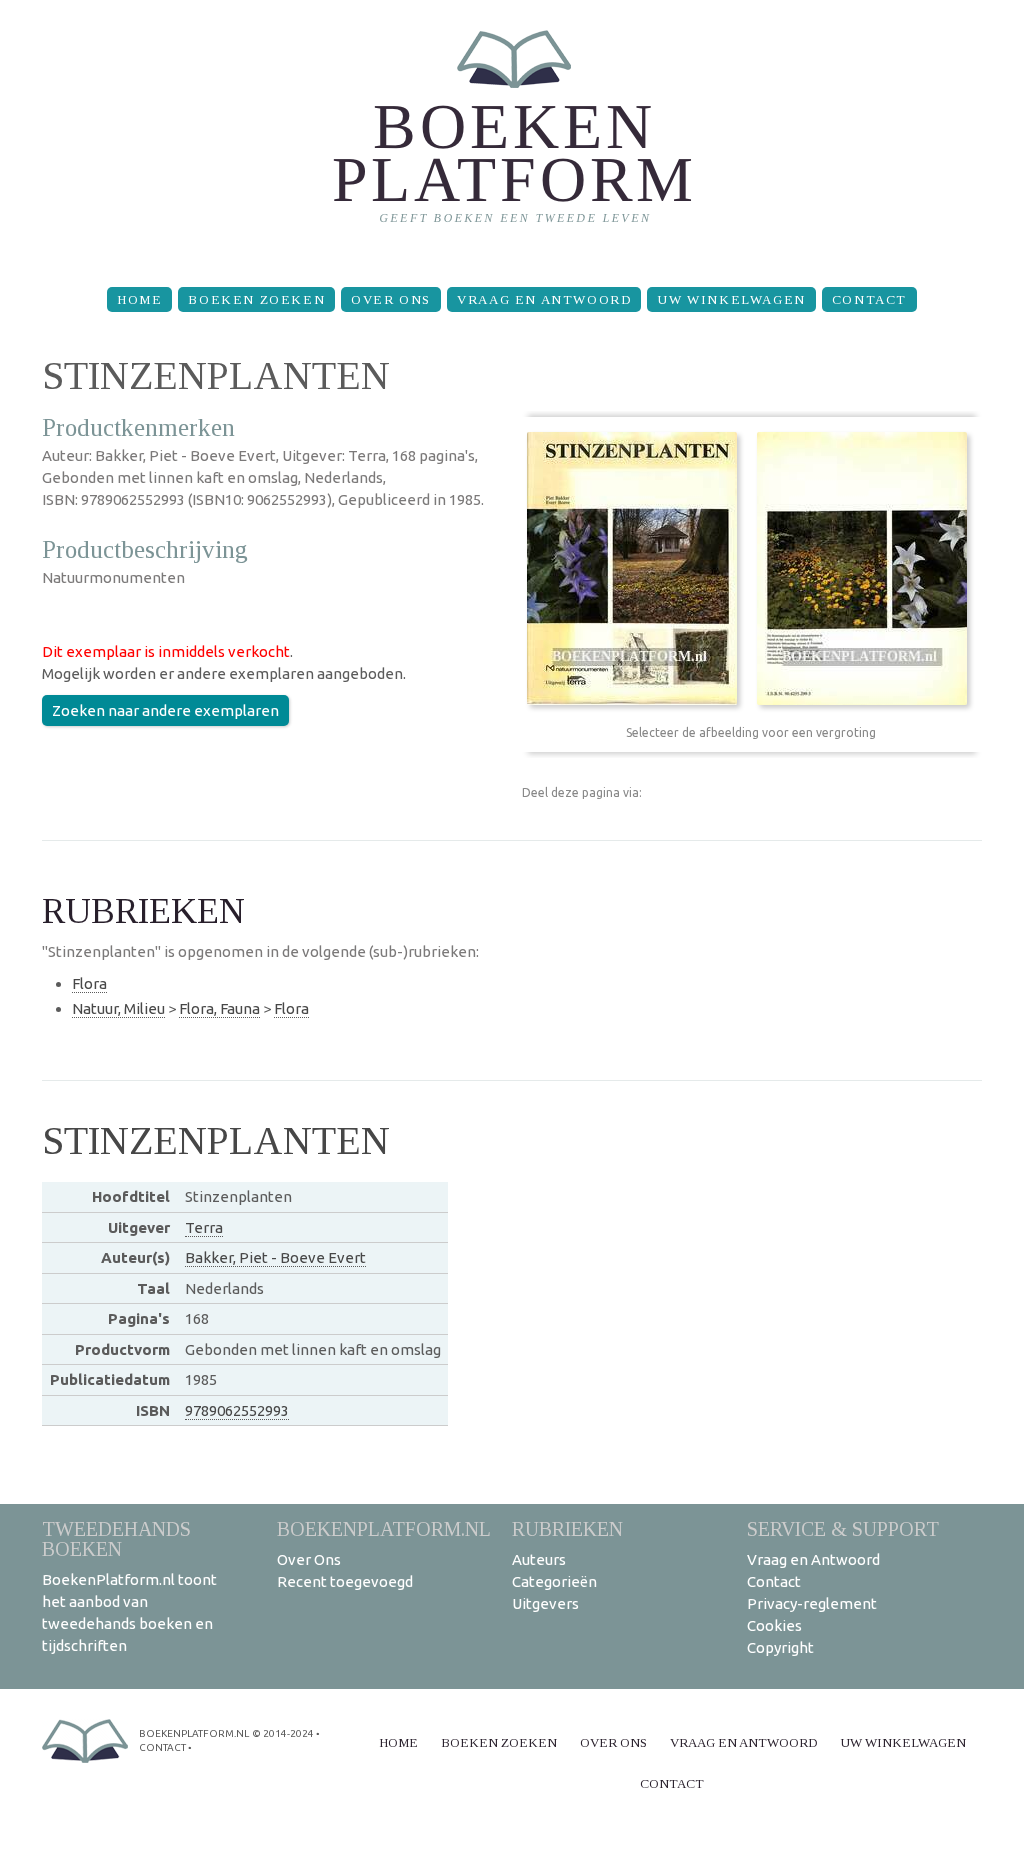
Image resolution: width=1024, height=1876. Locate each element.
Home (139, 299)
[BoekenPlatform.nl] (512, 135)
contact (162, 1747)
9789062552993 (237, 1410)
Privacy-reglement (812, 1603)
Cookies (774, 1625)
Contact (869, 299)
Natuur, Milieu (118, 1008)
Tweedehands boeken (116, 1538)
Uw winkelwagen (731, 299)
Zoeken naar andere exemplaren (165, 710)
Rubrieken (567, 1528)
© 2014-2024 (283, 1733)
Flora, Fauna (219, 1008)
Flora (89, 983)
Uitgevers (545, 1603)
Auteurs (539, 1559)
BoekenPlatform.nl (384, 1528)
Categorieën (554, 1581)
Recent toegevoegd (345, 1581)
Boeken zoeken (256, 299)
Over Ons (391, 299)
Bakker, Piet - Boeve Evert (275, 1257)
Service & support (843, 1528)
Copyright (780, 1647)
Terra (204, 1227)
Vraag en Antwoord (544, 299)
